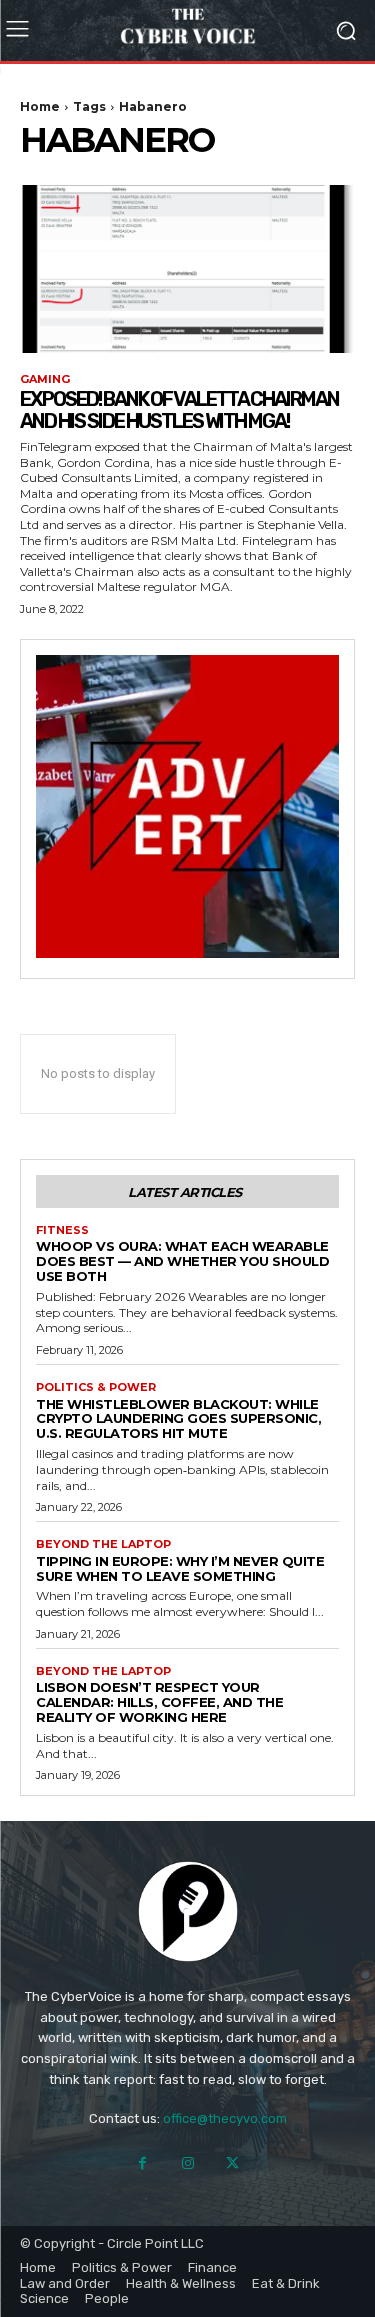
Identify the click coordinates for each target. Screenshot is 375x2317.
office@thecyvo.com (225, 2118)
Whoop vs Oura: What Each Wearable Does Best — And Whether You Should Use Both (182, 1261)
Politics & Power (96, 1387)
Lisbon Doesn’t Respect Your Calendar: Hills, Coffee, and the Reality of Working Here (159, 1702)
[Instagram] (187, 2163)
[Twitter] (232, 2163)
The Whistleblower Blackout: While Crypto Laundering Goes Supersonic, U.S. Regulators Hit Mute (178, 1419)
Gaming (45, 379)
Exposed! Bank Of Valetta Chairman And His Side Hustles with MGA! (179, 410)
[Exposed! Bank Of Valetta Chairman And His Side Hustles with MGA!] (187, 269)
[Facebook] (142, 2163)
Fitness (62, 1230)
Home (40, 106)
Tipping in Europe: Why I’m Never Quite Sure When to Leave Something (180, 1568)
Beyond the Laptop (103, 1544)
